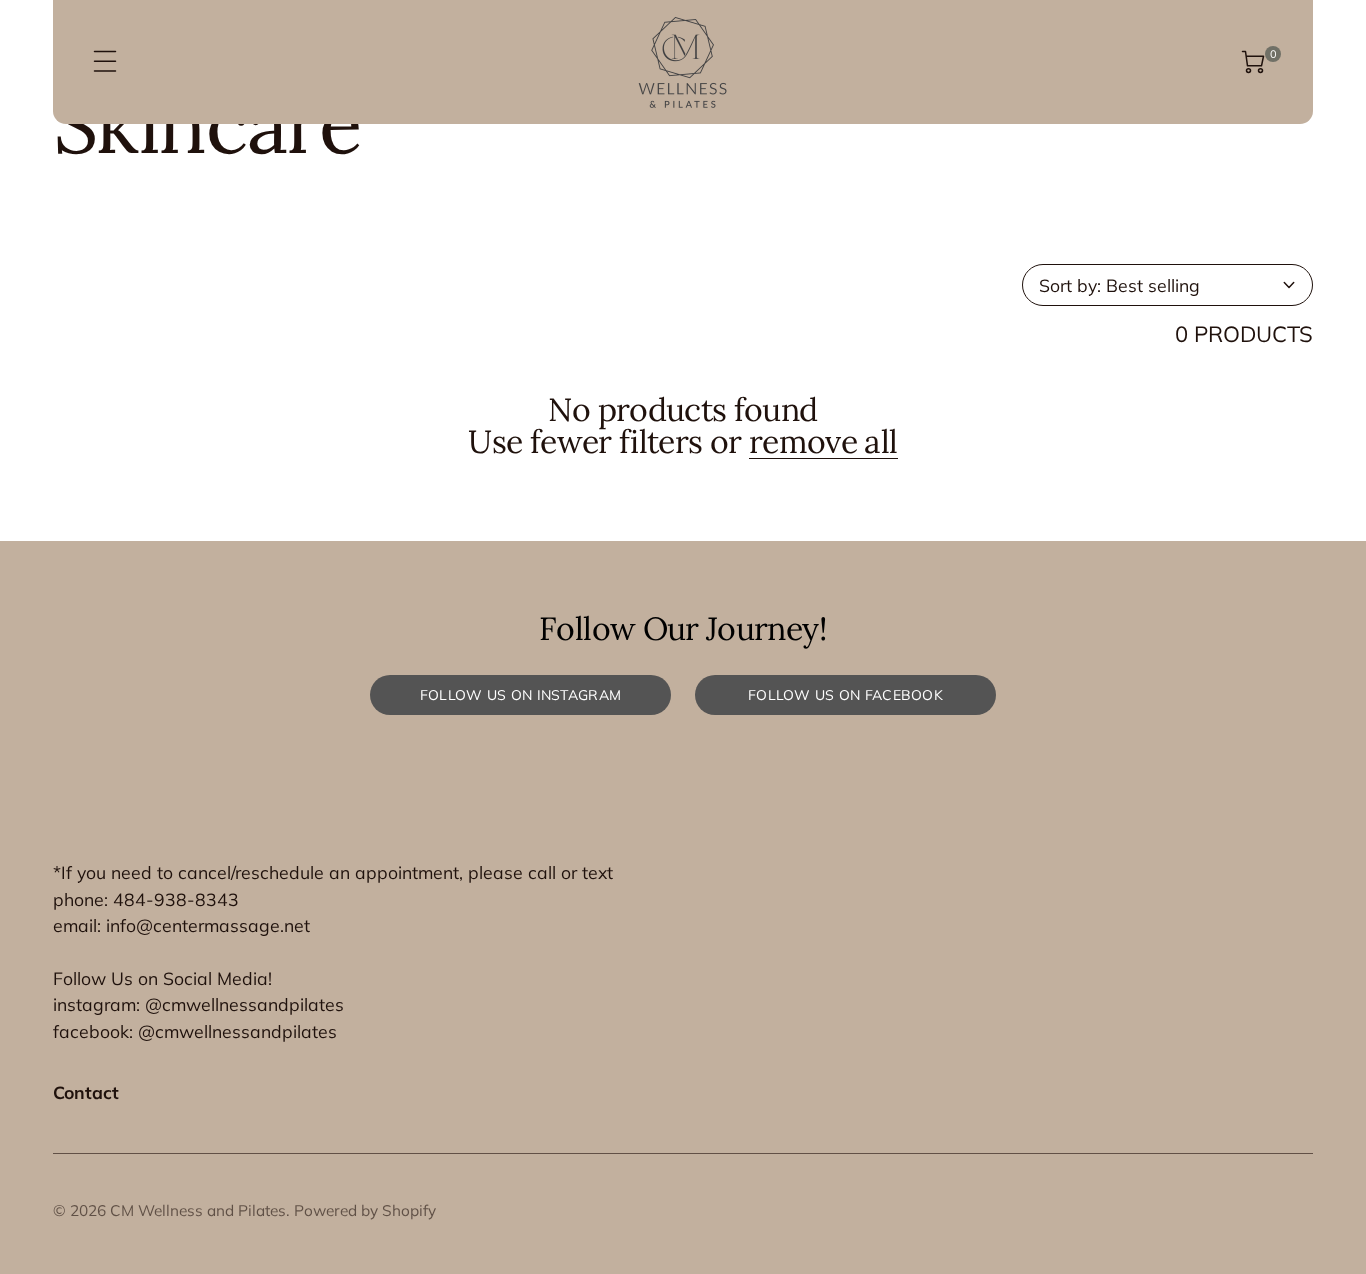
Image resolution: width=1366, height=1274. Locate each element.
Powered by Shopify (365, 1210)
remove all (823, 442)
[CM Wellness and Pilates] (682, 62)
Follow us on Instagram (520, 695)
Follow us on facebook (845, 695)
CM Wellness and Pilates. (200, 1210)
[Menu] (105, 62)
